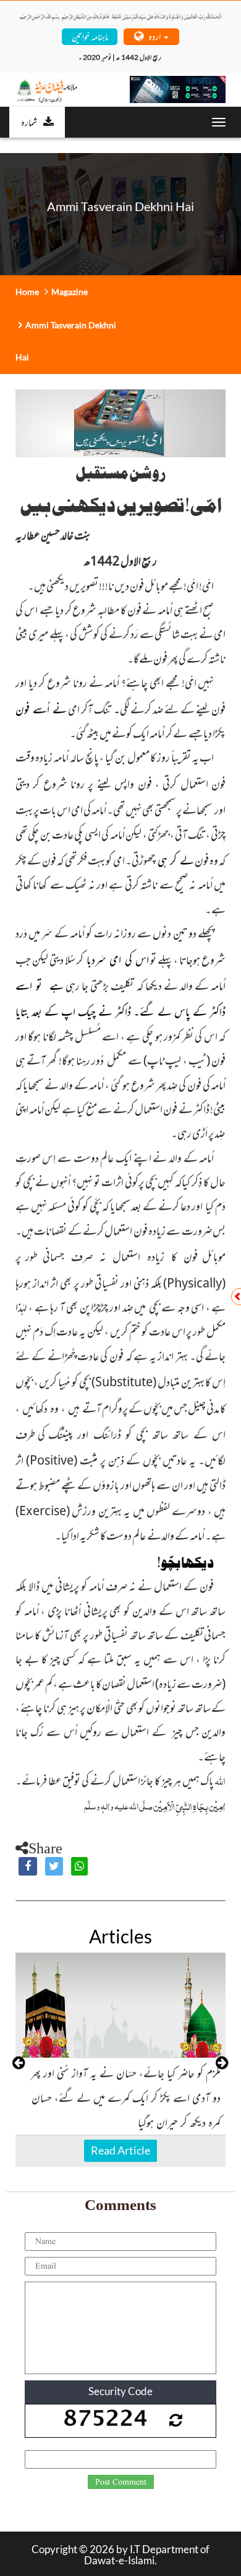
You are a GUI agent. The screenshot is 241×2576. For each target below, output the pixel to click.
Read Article (120, 2150)
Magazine (70, 292)
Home (27, 292)
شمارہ (29, 122)
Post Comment (121, 2482)
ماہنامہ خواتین (90, 36)
